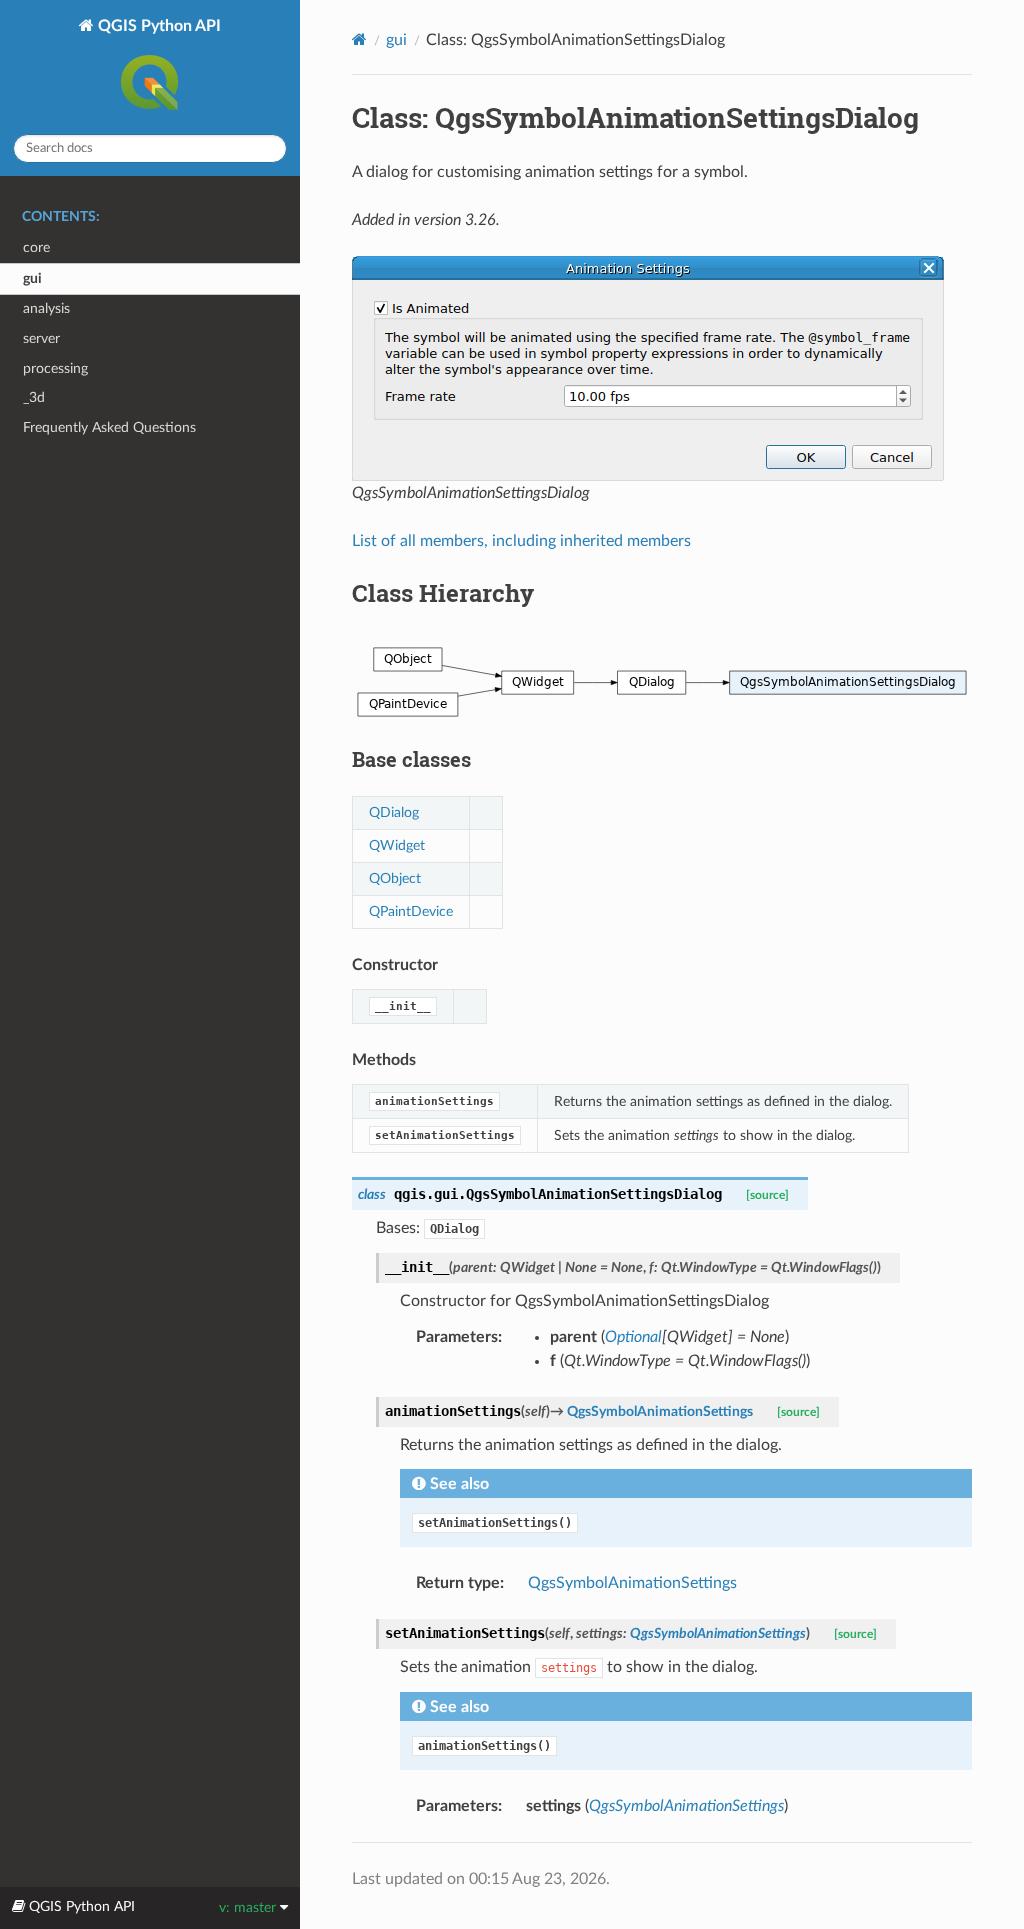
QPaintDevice (411, 911)
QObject (395, 878)
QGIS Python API (157, 26)
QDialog (394, 812)
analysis (46, 308)
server (41, 338)
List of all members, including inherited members (521, 541)
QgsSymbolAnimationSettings (632, 1583)
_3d (34, 397)
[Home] (359, 39)
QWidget (397, 845)
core (36, 247)
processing (55, 368)
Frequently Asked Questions (109, 427)
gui (32, 278)
